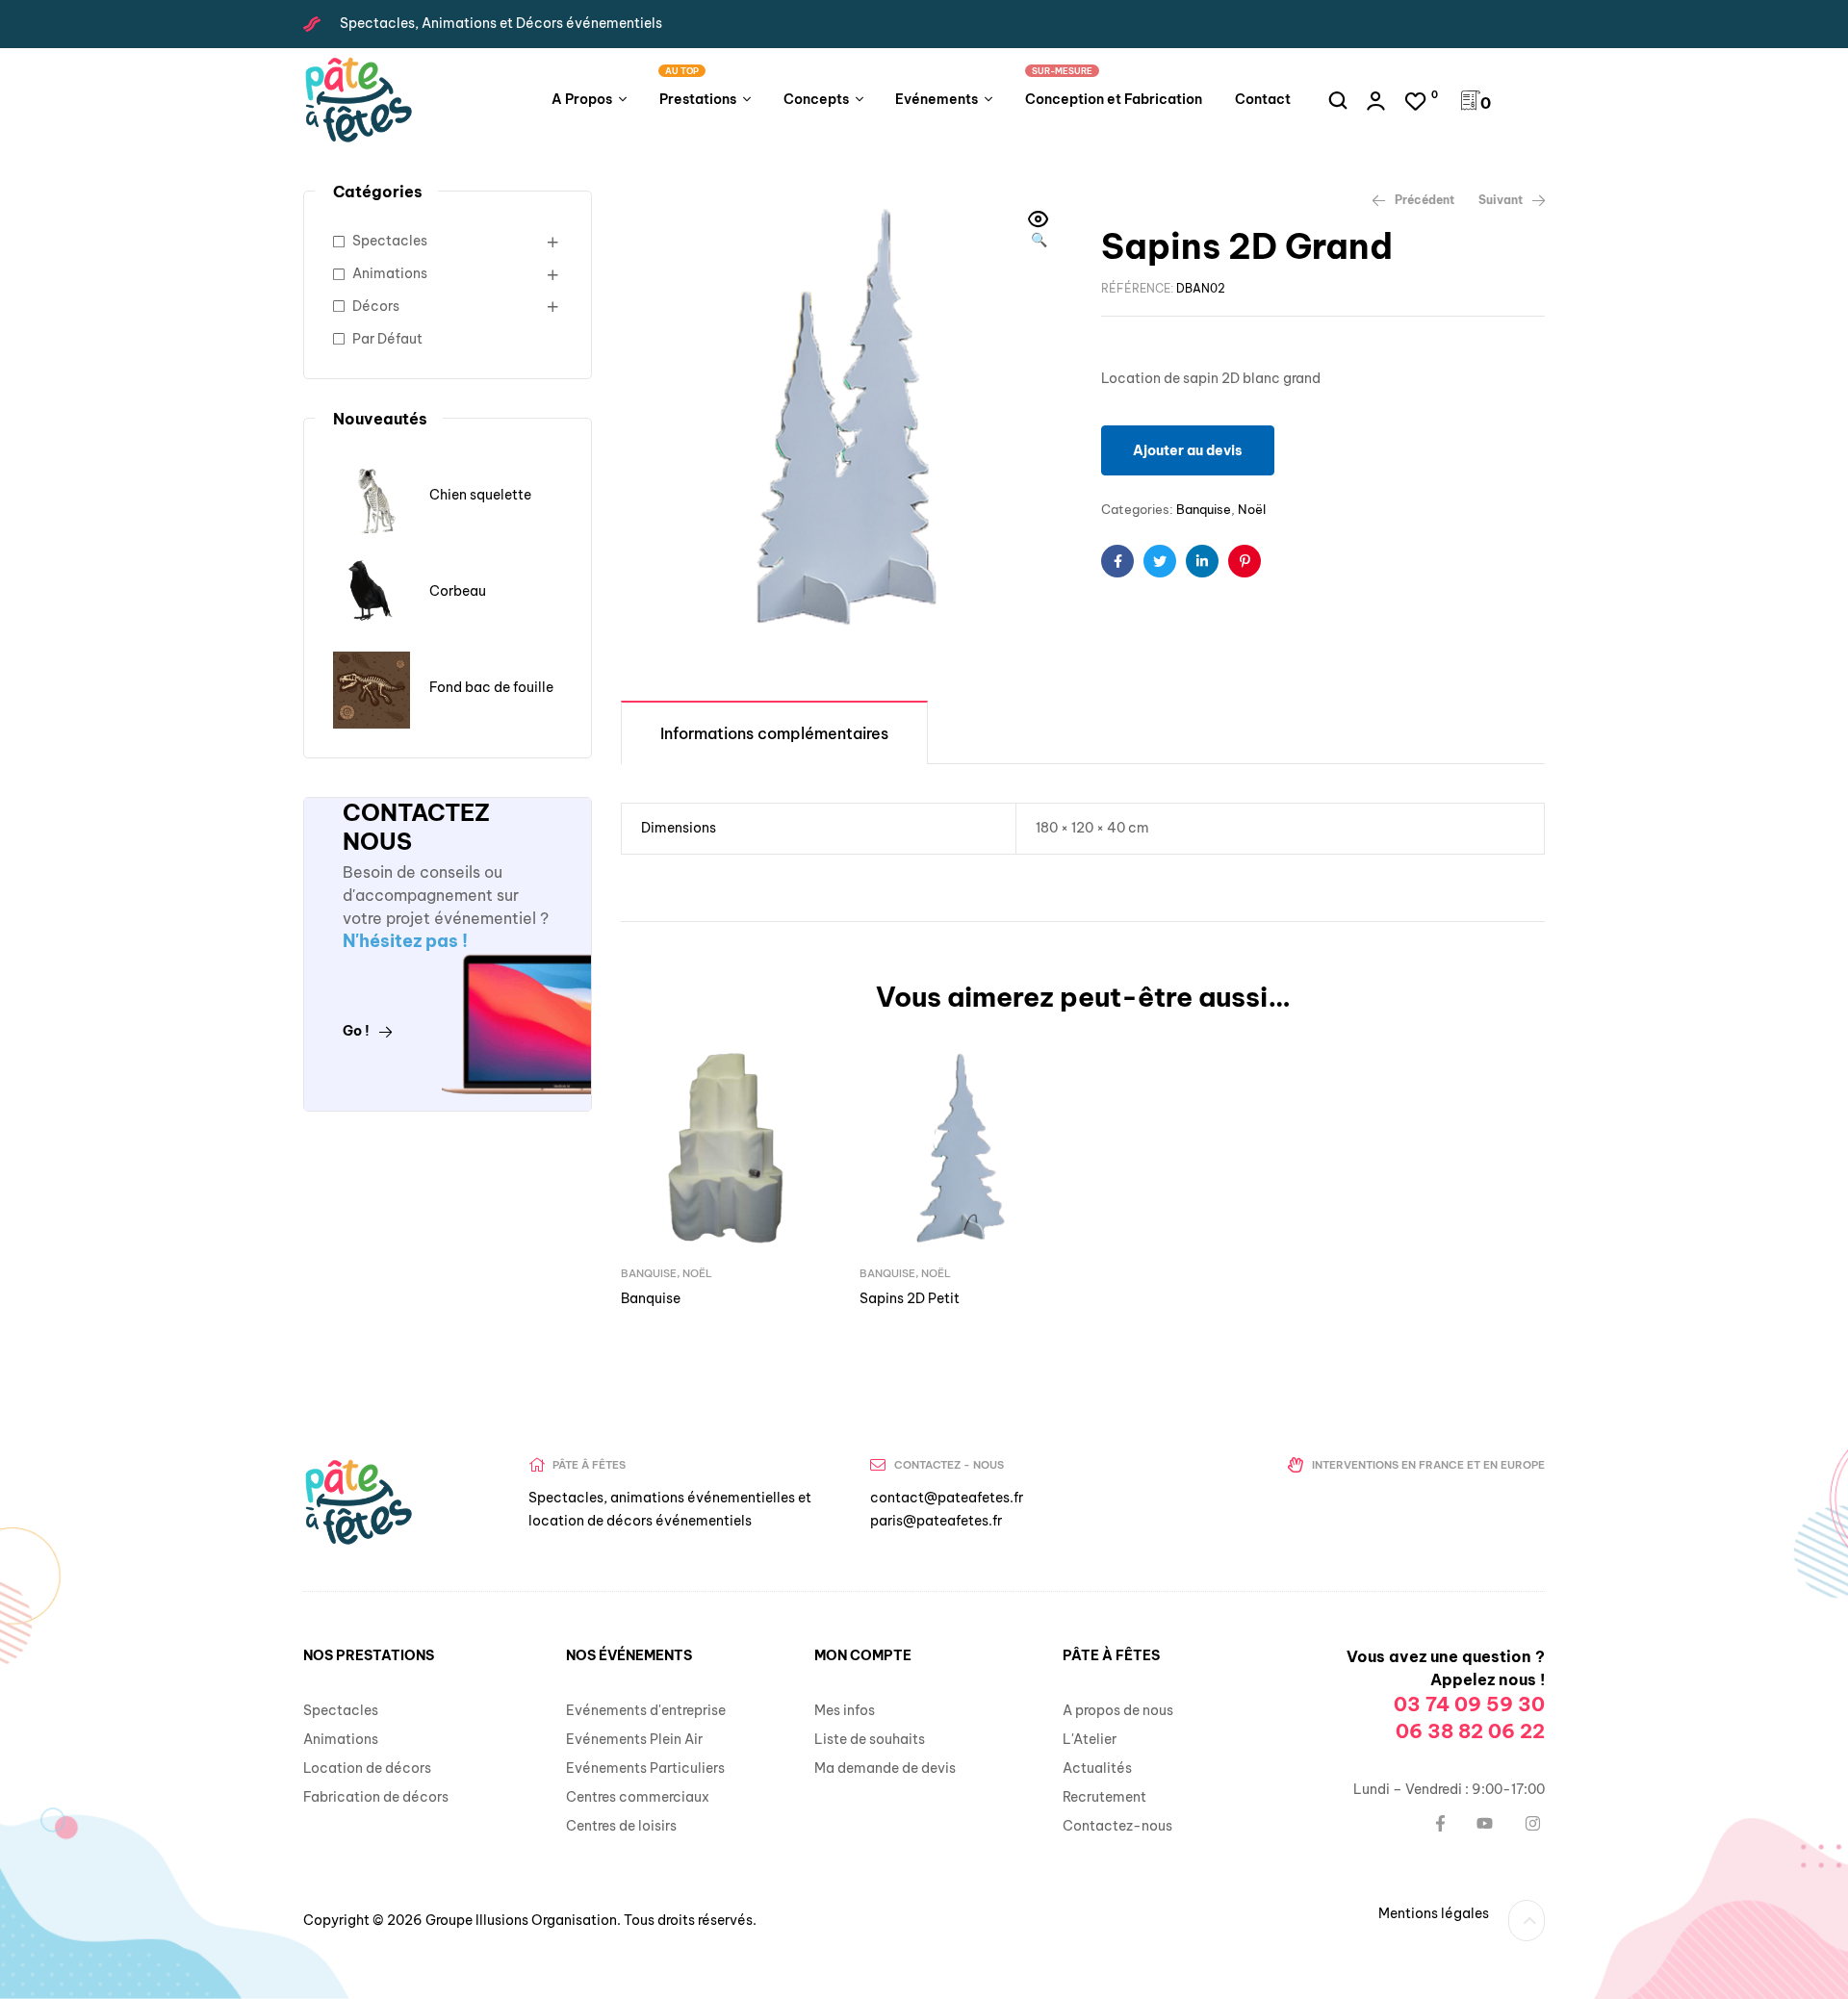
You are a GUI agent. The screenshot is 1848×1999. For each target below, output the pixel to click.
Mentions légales (1434, 1913)
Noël (1252, 509)
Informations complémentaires (774, 733)
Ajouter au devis (1188, 450)
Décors (376, 306)
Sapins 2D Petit (910, 1298)
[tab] (774, 732)
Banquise (1204, 509)
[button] (1039, 231)
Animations (390, 273)
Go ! (356, 1031)
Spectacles (390, 241)
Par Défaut (387, 339)
